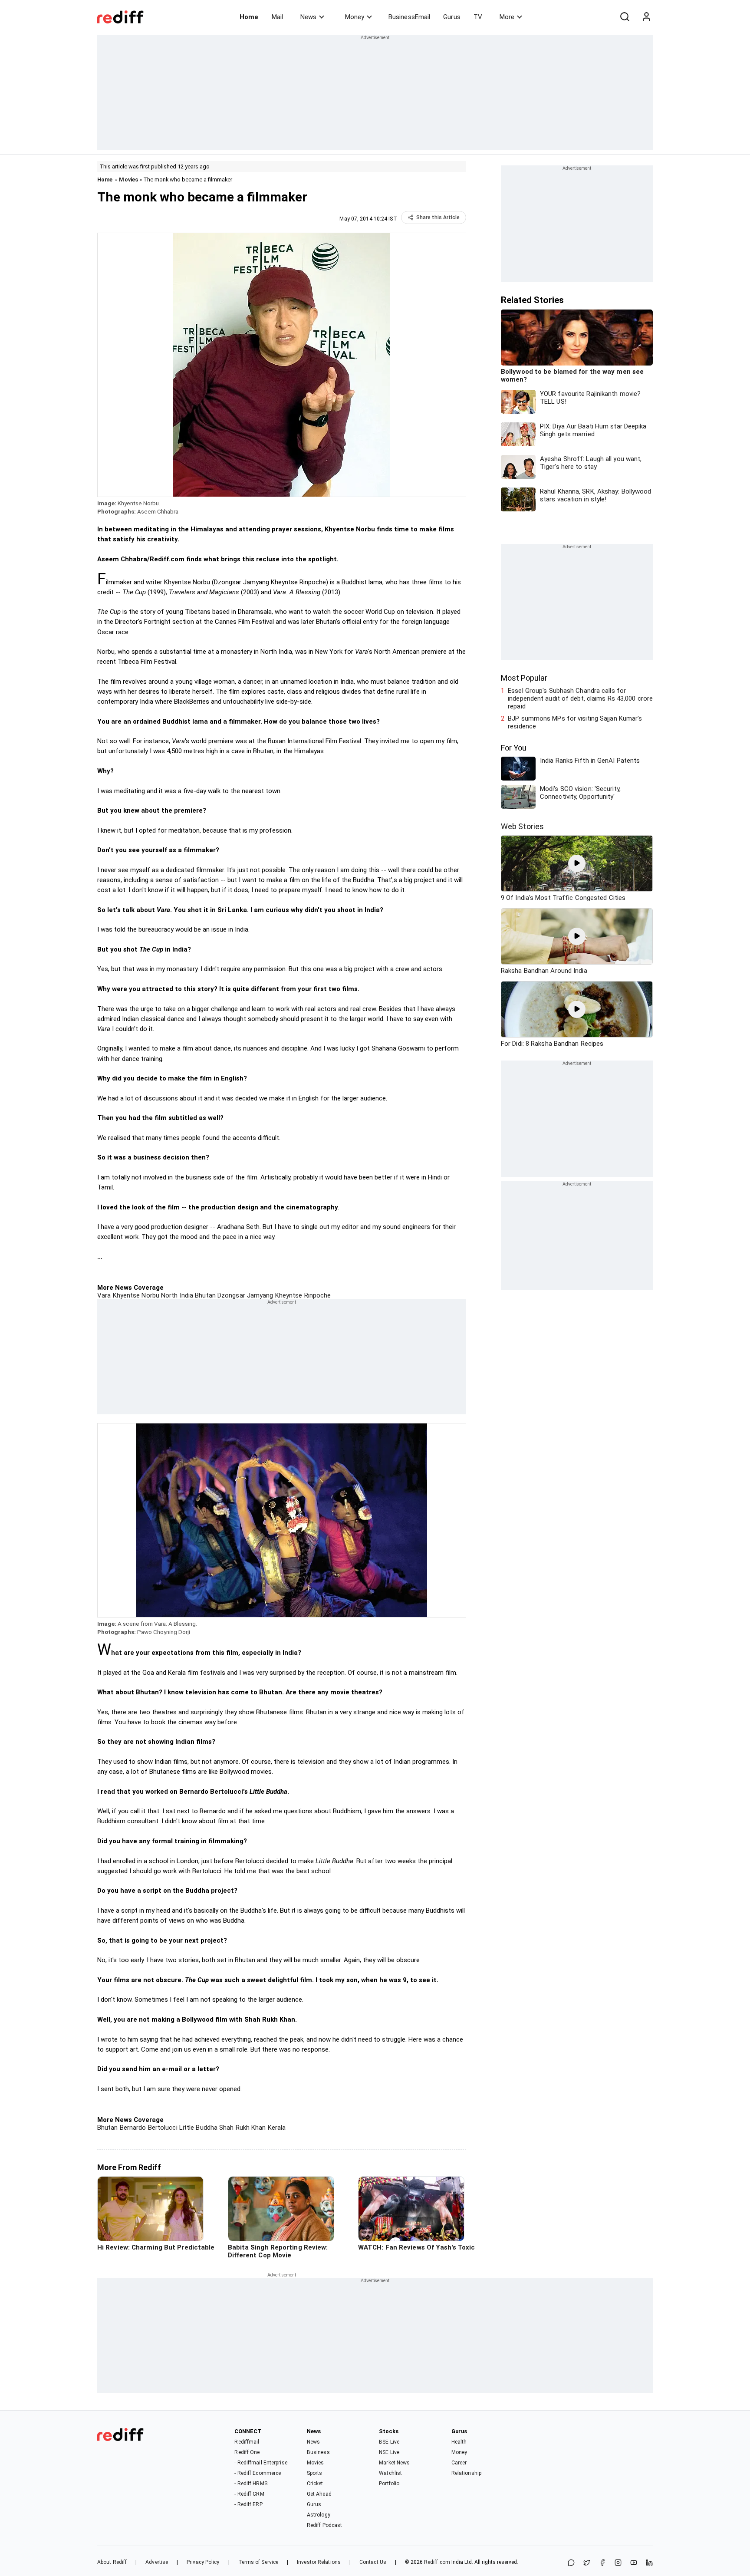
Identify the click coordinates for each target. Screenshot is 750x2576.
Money (355, 17)
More (507, 17)
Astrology (319, 2515)
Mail (277, 17)
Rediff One (247, 2452)
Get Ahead (319, 2494)
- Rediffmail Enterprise (261, 2463)
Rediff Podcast (324, 2525)
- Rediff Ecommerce (258, 2473)
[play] (577, 863)
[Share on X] (587, 2563)
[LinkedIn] (649, 2563)
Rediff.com (437, 2562)
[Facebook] (602, 2563)
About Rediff (112, 2562)
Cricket (315, 2484)
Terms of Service (258, 2562)
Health (459, 2442)
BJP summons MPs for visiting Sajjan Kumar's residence (575, 722)
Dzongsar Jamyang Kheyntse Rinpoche (273, 1295)
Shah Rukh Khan (242, 2128)
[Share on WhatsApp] (571, 2563)
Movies (128, 180)
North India (176, 1295)
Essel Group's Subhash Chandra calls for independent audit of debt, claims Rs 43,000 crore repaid (580, 698)
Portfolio (389, 2484)
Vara (104, 1295)
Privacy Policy (203, 2562)
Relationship (466, 2473)
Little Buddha (197, 2128)
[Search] (625, 17)
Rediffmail (247, 2442)
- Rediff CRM (249, 2494)
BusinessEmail (409, 17)
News (308, 17)
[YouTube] (634, 2563)
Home (249, 17)
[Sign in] (646, 17)
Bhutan (204, 1295)
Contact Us (373, 2562)
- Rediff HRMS (251, 2484)
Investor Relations (319, 2562)
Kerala (276, 2128)
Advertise (157, 2562)
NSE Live (389, 2452)
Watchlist (390, 2473)
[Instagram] (618, 2563)
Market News (394, 2463)
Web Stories (522, 826)
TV (478, 17)
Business (318, 2452)
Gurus (452, 17)
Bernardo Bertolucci (148, 2128)
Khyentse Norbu (135, 1295)
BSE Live (389, 2442)
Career (459, 2463)
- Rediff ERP (248, 2504)
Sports (315, 2473)
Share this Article (438, 217)
